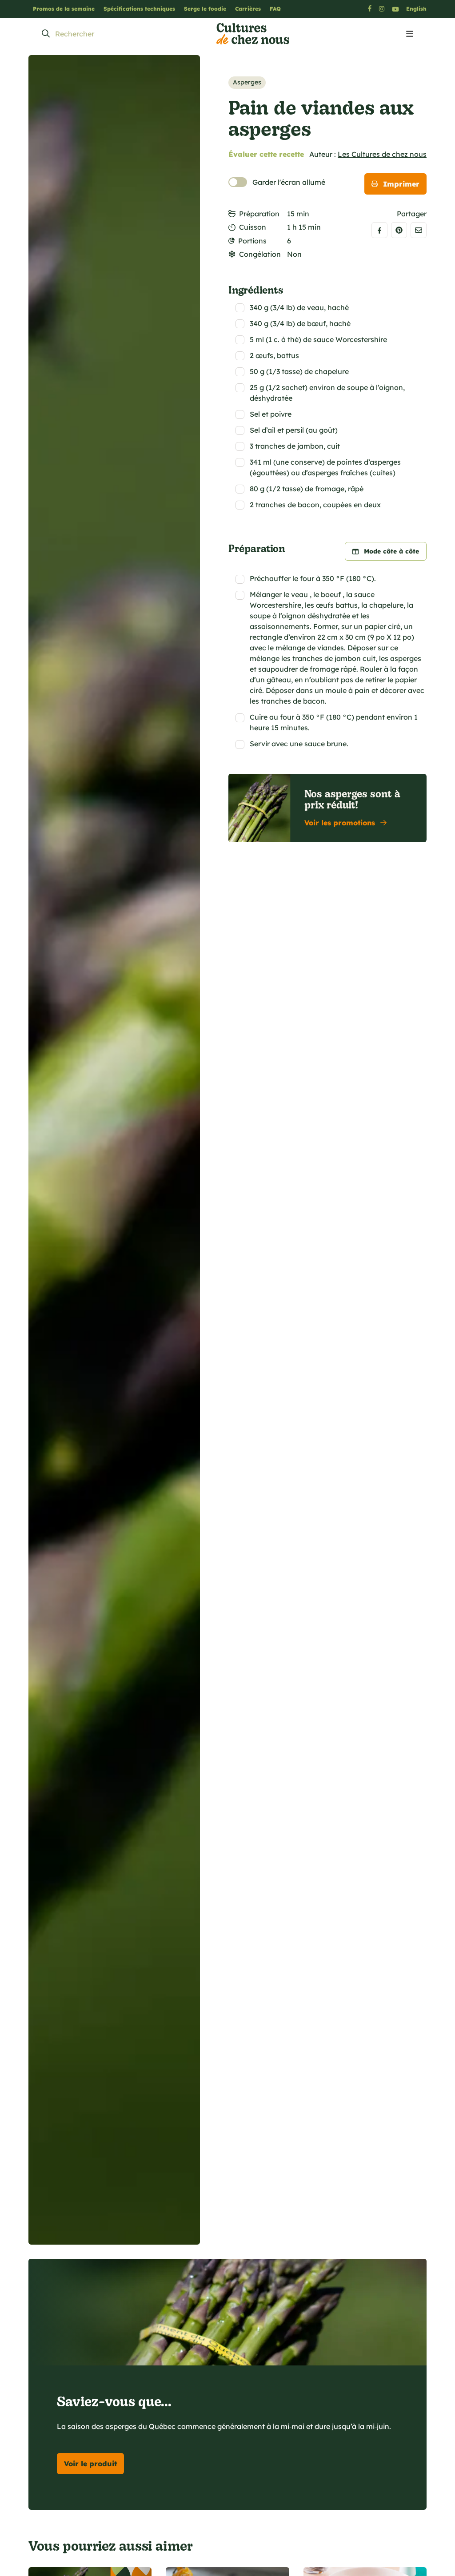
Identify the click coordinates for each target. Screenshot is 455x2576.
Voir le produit (90, 2464)
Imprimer (401, 184)
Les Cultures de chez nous (382, 154)
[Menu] (410, 34)
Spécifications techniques (139, 9)
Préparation (259, 214)
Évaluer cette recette (266, 154)
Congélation (260, 254)
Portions (252, 241)
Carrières (248, 9)
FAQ (275, 9)
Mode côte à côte (391, 551)
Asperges (247, 82)
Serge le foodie (205, 9)
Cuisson (253, 227)
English (416, 9)
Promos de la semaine (64, 9)
